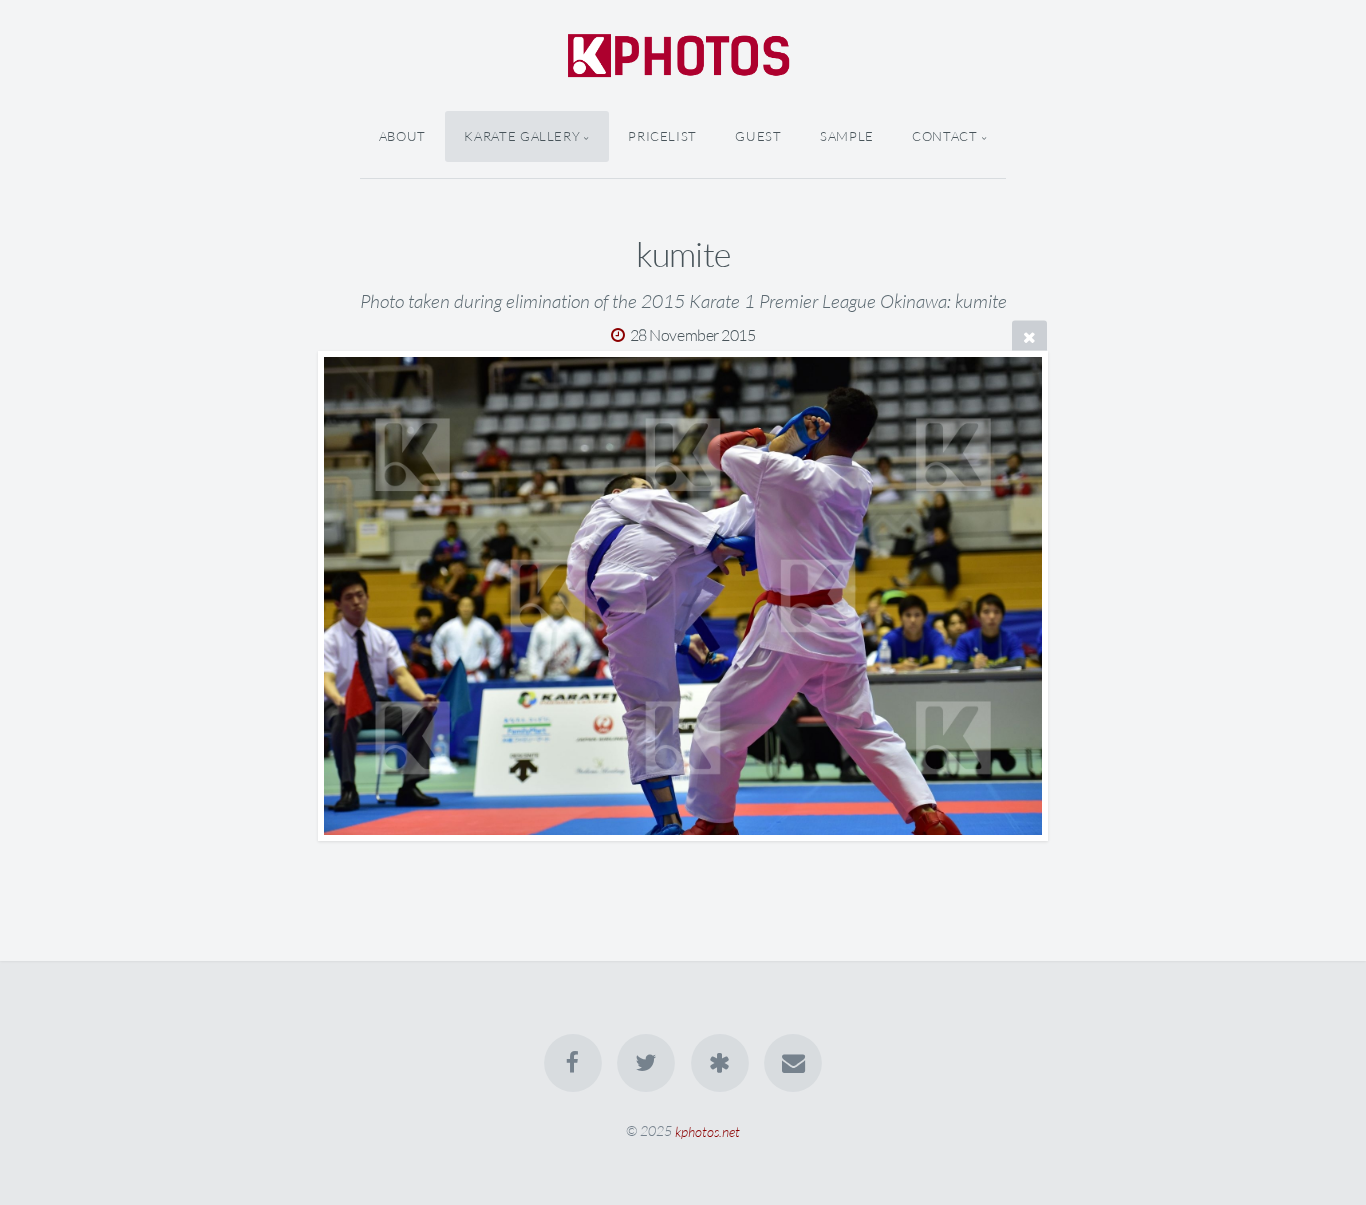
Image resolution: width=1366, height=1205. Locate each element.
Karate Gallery (522, 136)
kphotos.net (707, 1130)
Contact (944, 136)
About (402, 136)
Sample (847, 136)
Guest (758, 136)
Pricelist (662, 136)
